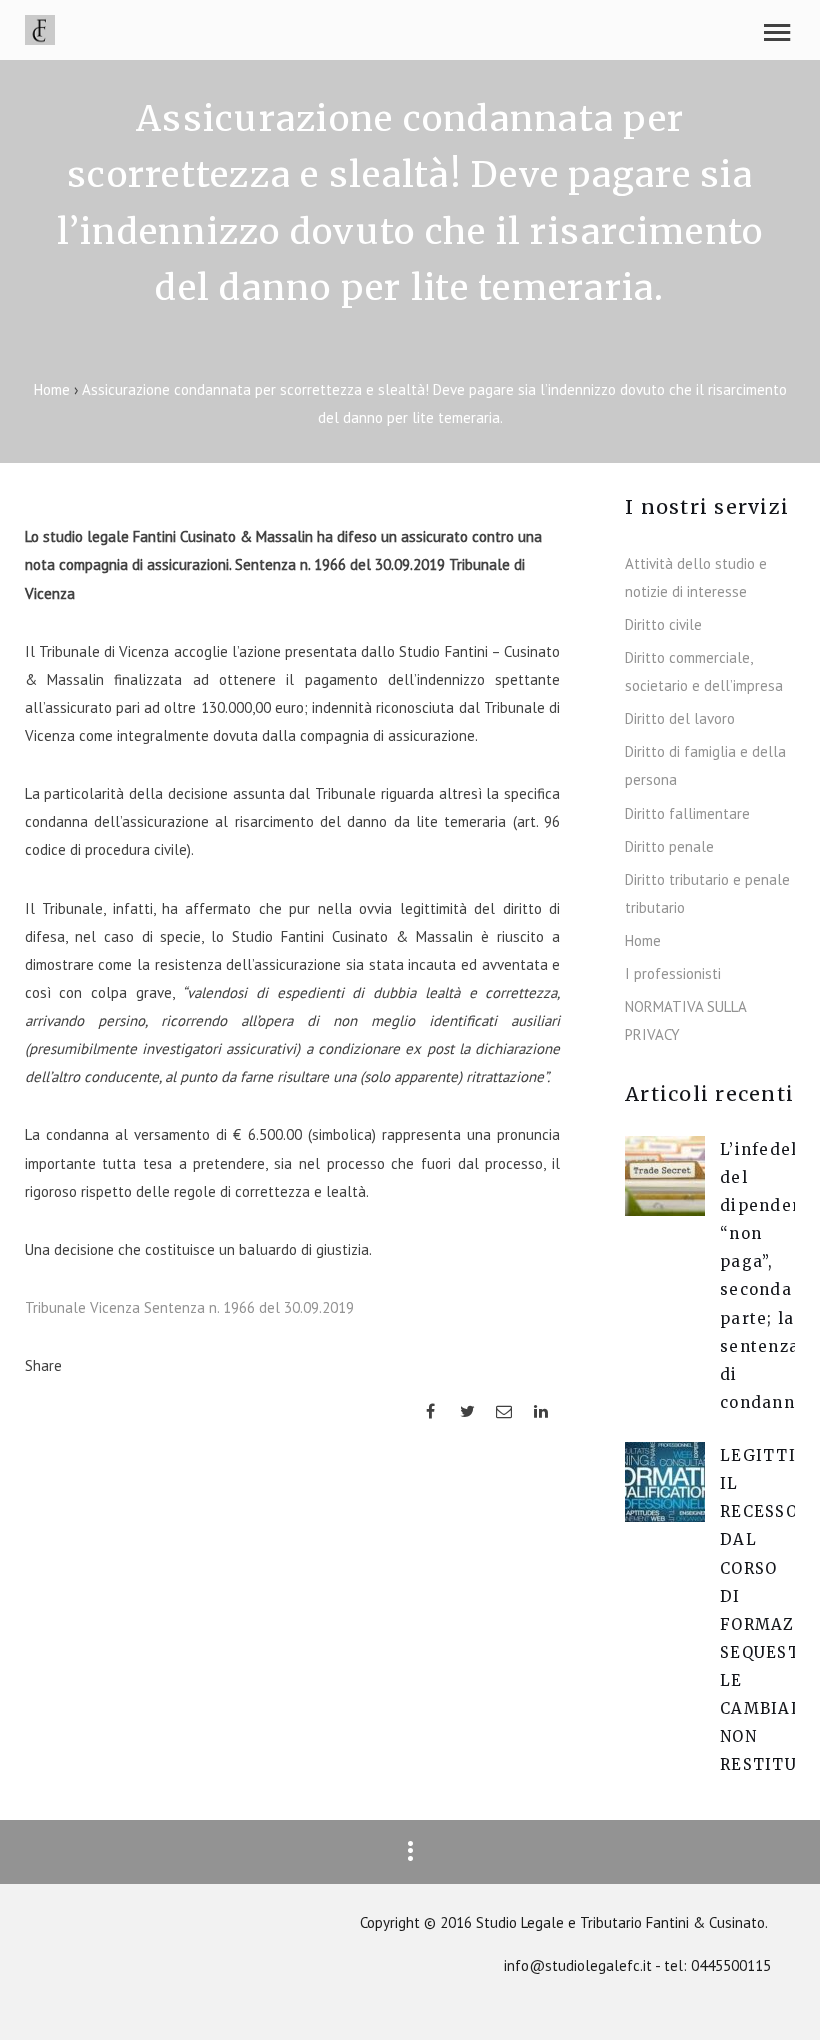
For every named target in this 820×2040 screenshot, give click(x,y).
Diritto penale (669, 846)
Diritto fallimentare (687, 813)
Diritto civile (663, 624)
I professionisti (673, 973)
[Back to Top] (775, 1995)
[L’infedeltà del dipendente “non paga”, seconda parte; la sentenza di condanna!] (665, 1210)
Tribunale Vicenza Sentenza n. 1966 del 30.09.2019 (189, 1307)
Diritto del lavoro (680, 718)
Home (54, 389)
